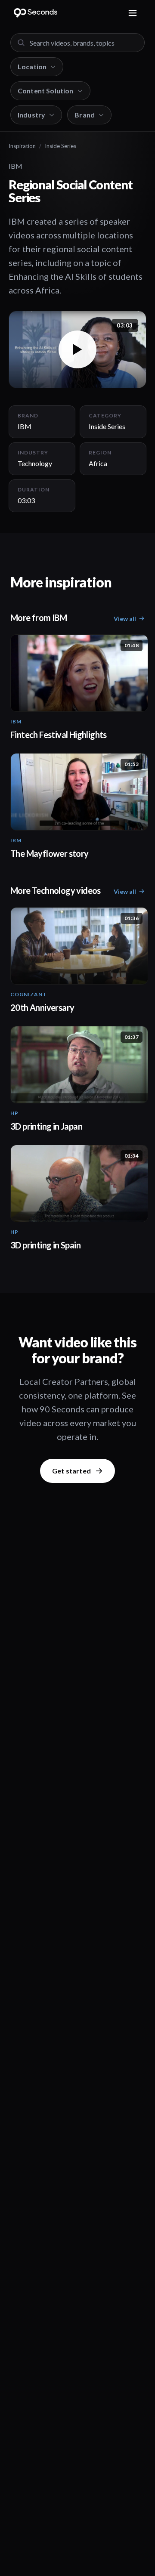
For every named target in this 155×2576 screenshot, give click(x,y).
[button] (77, 349)
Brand (85, 115)
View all (125, 619)
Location (32, 66)
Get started (71, 1471)
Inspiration (22, 146)
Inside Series (60, 146)
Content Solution (46, 91)
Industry (31, 115)
